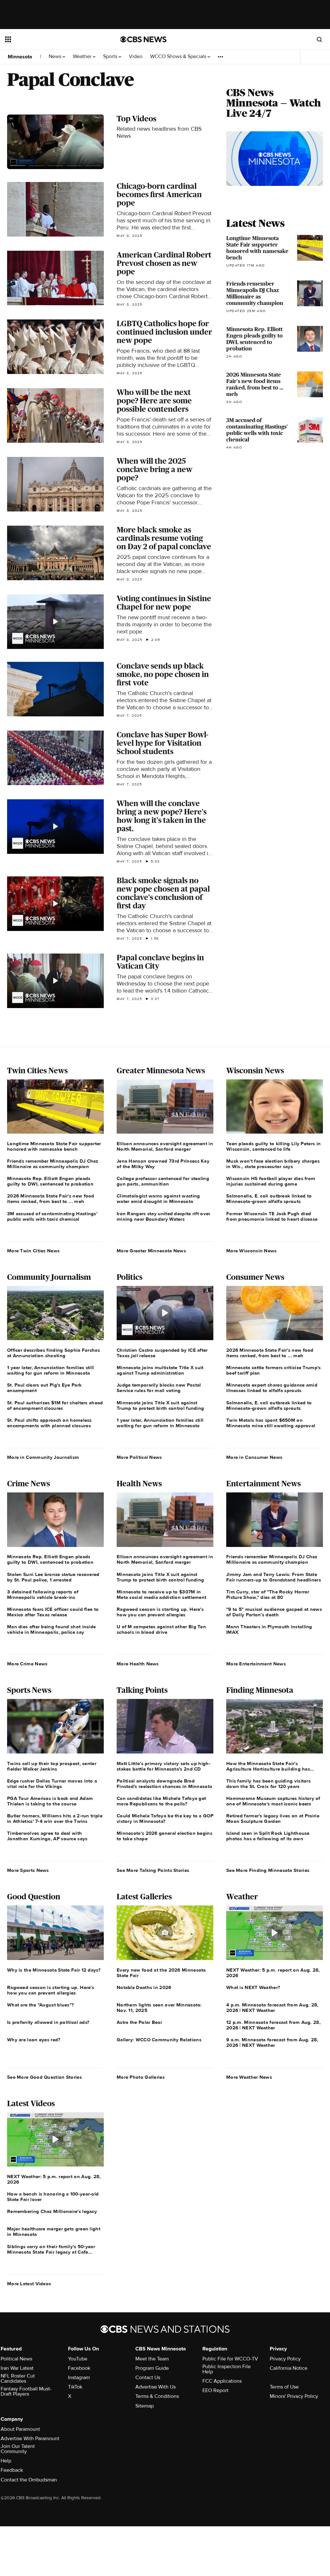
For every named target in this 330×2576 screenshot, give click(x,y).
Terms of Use (284, 2387)
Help (6, 2461)
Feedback (12, 2470)
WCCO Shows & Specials (179, 57)
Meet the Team (152, 2359)
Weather (83, 57)
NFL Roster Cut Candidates (18, 2379)
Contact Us (148, 2378)
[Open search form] (319, 39)
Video (136, 57)
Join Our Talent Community (18, 2449)
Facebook (79, 2368)
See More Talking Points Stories (153, 1870)
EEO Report (215, 2390)
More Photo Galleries (141, 2077)
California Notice (289, 2368)
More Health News (138, 1664)
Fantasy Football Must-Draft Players (26, 2391)
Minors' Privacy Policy (294, 2396)
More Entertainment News (256, 1664)
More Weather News (249, 2077)
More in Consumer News (254, 1457)
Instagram (79, 2378)
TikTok (75, 2387)
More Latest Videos (29, 2284)
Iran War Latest (17, 2368)
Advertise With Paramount (30, 2439)
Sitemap (145, 2406)
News (56, 57)
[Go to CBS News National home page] (143, 39)
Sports (111, 57)
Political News (16, 2359)
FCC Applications (222, 2381)
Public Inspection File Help (227, 2369)
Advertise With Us (155, 2387)
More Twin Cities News (33, 1251)
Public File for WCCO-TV (230, 2359)
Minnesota (20, 57)
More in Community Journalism (43, 1457)
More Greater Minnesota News (151, 1251)
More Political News (139, 1457)
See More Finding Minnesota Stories (268, 1870)
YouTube (78, 2359)
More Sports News (28, 1870)
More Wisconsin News (252, 1251)
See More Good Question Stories (44, 2077)
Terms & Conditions (157, 2396)
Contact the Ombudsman (29, 2480)
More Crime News (27, 1664)
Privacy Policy (285, 2359)
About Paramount (20, 2429)
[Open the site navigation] (51, 39)
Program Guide (152, 2368)
